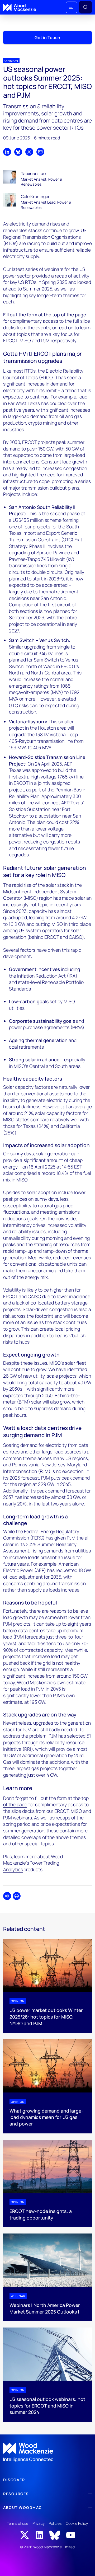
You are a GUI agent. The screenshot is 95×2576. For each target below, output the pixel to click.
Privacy (39, 2523)
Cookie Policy (77, 2523)
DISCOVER (14, 2480)
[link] (47, 2453)
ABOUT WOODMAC (23, 2507)
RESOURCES (16, 2494)
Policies (55, 2523)
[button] (72, 7)
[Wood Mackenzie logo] (20, 8)
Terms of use (18, 2523)
